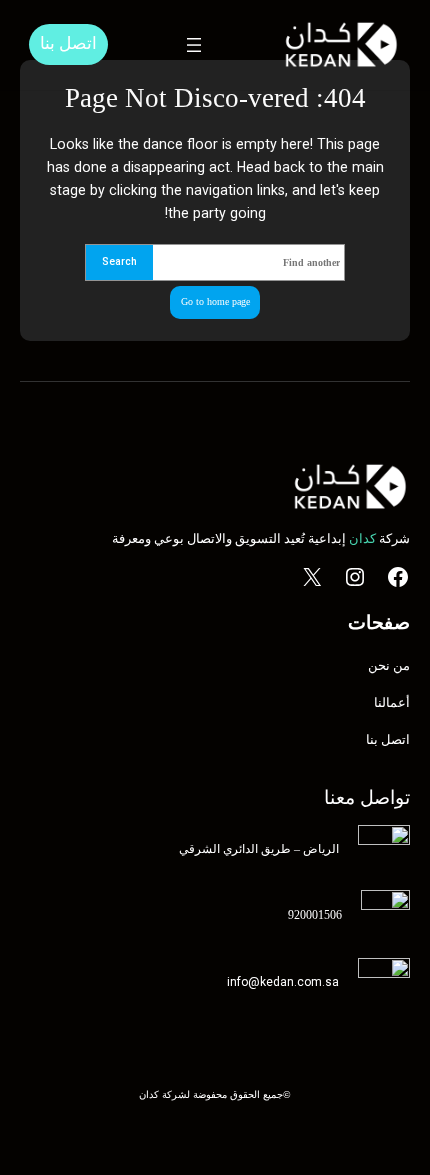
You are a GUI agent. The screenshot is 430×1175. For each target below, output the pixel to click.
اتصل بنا (68, 43)
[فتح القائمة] (194, 45)
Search (119, 261)
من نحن (389, 665)
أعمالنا (392, 702)
